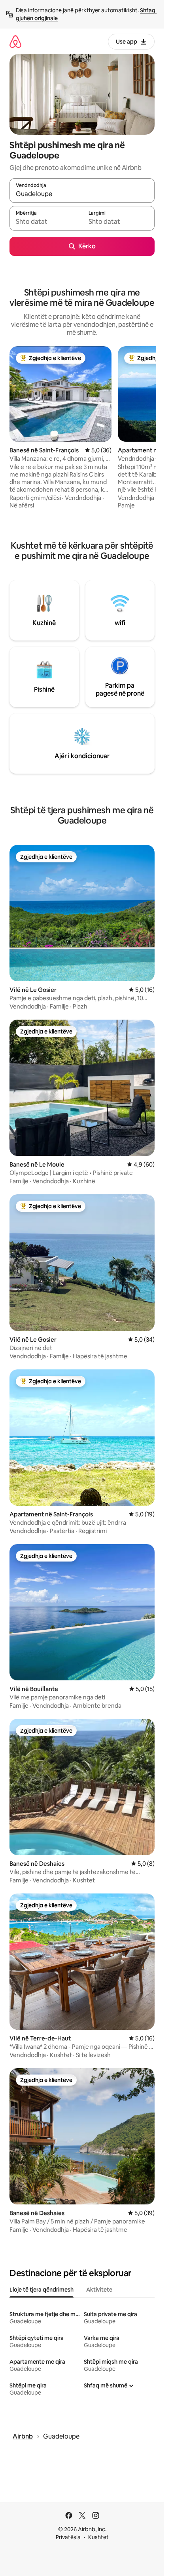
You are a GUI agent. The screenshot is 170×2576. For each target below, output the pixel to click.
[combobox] (82, 194)
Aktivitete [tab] (99, 2290)
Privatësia (68, 2537)
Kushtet (98, 2537)
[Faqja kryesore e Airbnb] (15, 41)
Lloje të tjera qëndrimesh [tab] (42, 2290)
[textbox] (46, 222)
